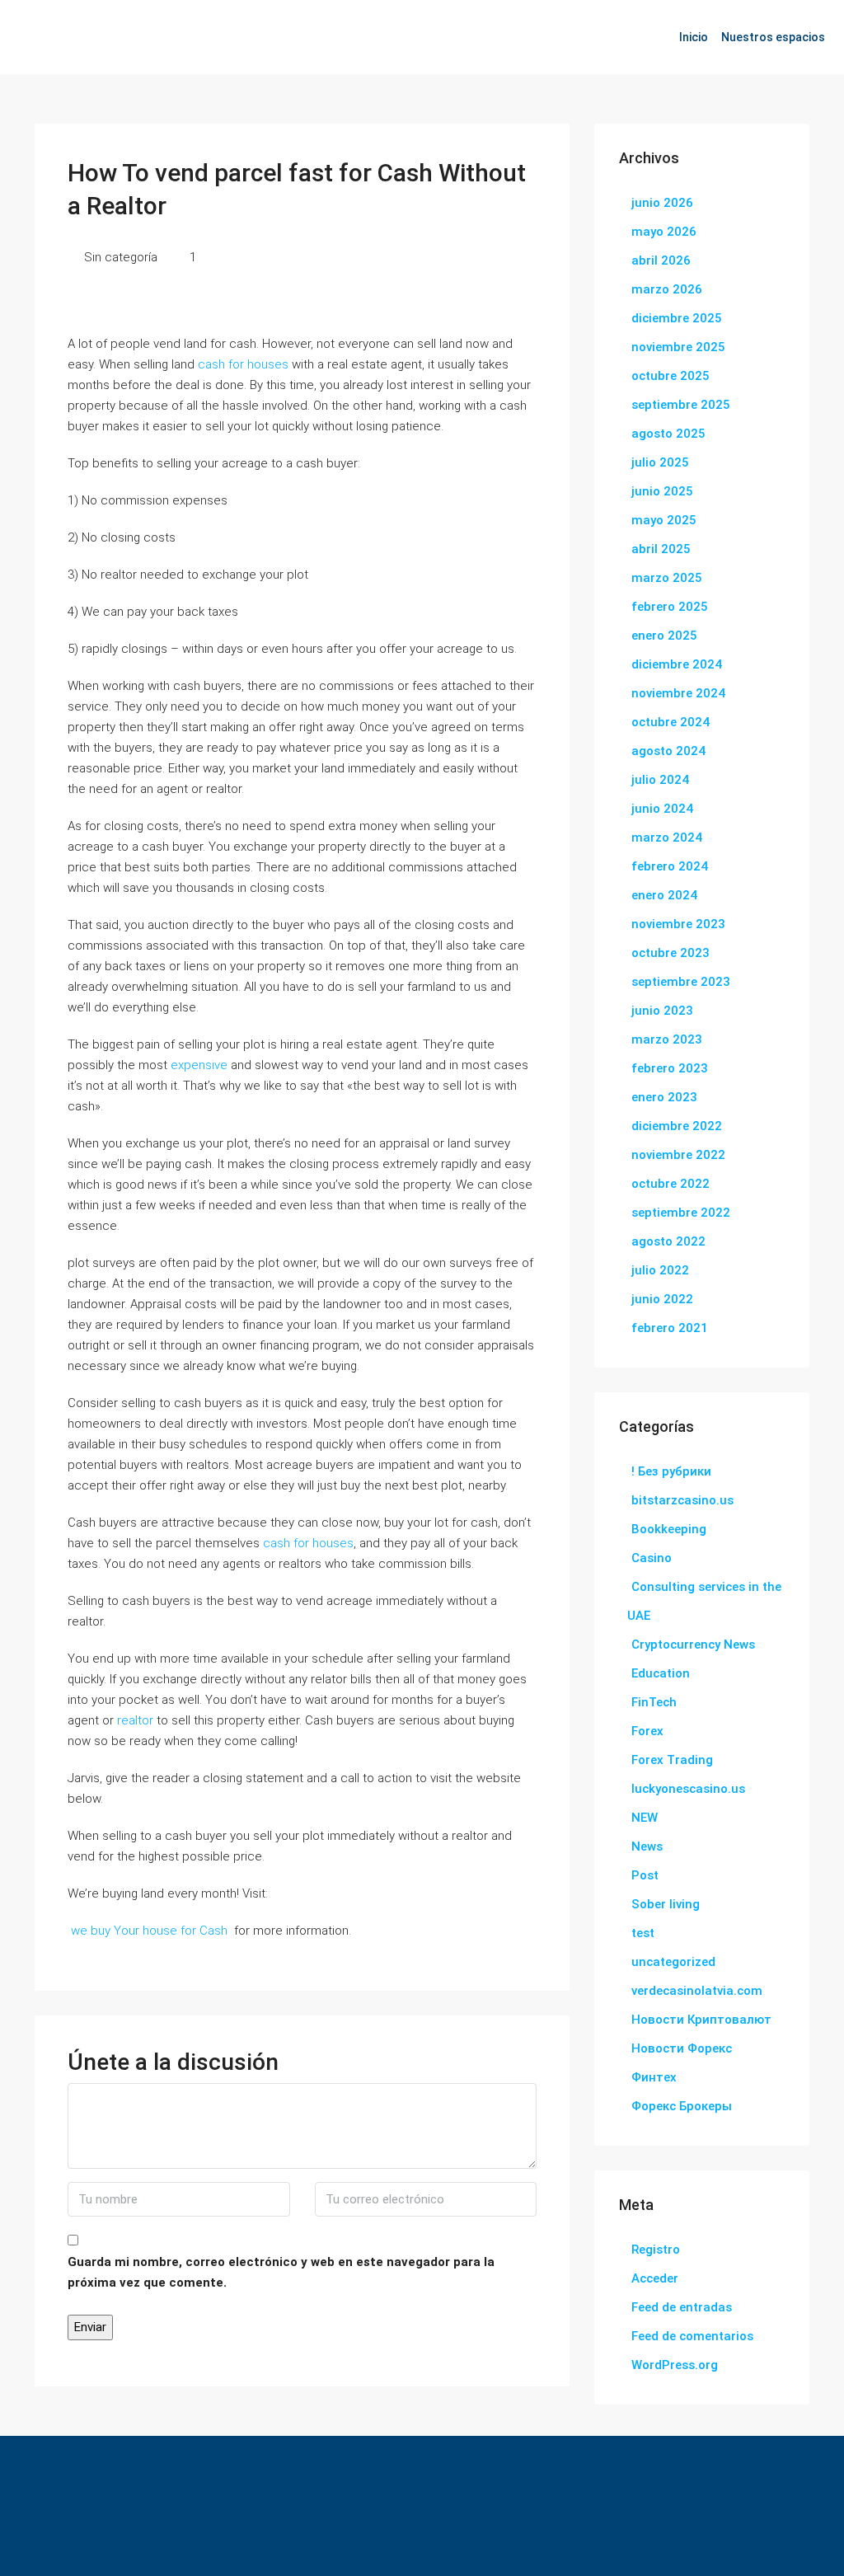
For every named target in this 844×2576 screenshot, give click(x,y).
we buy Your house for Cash (149, 1931)
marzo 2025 (667, 578)
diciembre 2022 (677, 1126)
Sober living (666, 1904)
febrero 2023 (670, 1068)
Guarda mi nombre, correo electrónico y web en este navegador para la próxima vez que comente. (281, 2272)
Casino (652, 1558)
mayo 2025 (664, 520)
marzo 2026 (667, 289)
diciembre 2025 (677, 318)
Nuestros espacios (773, 37)
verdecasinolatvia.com (697, 1991)
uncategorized (673, 1962)
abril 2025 (661, 549)
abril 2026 (661, 260)
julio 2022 (660, 1270)
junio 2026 (662, 203)
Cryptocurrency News (693, 1645)
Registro (656, 2250)
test (643, 1933)
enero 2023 (664, 1097)
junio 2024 (662, 809)
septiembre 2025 (681, 405)
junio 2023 (662, 1011)
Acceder (655, 2278)
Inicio (694, 37)
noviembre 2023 (678, 924)
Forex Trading (672, 1760)
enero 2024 (664, 895)
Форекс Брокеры (682, 2106)
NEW (645, 1818)
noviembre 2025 (678, 347)
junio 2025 (662, 491)
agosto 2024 (668, 751)
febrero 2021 (670, 1328)
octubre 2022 (671, 1184)
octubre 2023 (671, 953)
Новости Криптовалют (701, 2020)
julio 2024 (660, 780)
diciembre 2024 (677, 664)
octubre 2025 (671, 376)
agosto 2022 (668, 1241)
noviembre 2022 (678, 1155)
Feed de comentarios (692, 2336)
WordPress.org (675, 2365)
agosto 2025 (668, 434)
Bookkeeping (669, 1529)
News (647, 1846)
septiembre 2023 (681, 982)
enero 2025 (664, 636)
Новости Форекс (682, 2048)
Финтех (654, 2077)
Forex (647, 1731)
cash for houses (243, 364)
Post (645, 1875)
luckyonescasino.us (688, 1789)
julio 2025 (660, 462)
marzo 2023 (667, 1039)
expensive (199, 1065)
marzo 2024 (667, 838)
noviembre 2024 (678, 693)
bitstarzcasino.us (682, 1500)
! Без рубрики (671, 1471)
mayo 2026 (664, 232)
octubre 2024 (671, 722)
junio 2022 (662, 1299)
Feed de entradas (682, 2307)
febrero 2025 (670, 607)
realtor (135, 1720)
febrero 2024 (670, 866)
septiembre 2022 (681, 1213)
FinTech (654, 1702)
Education (661, 1673)
